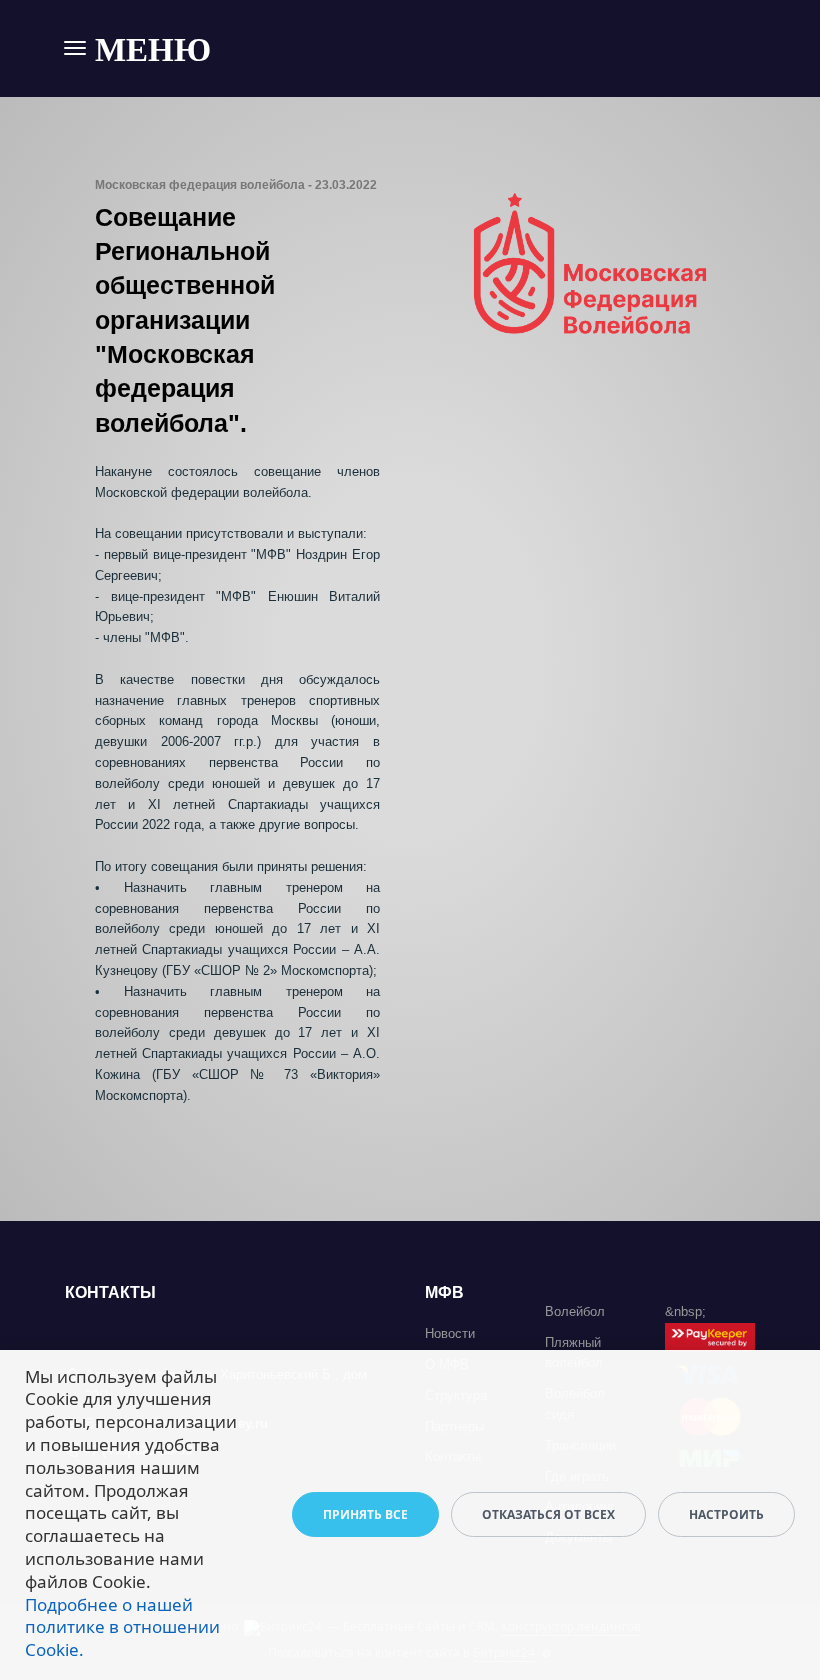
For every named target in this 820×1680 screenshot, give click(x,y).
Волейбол (575, 1311)
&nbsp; (685, 1311)
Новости (450, 1333)
